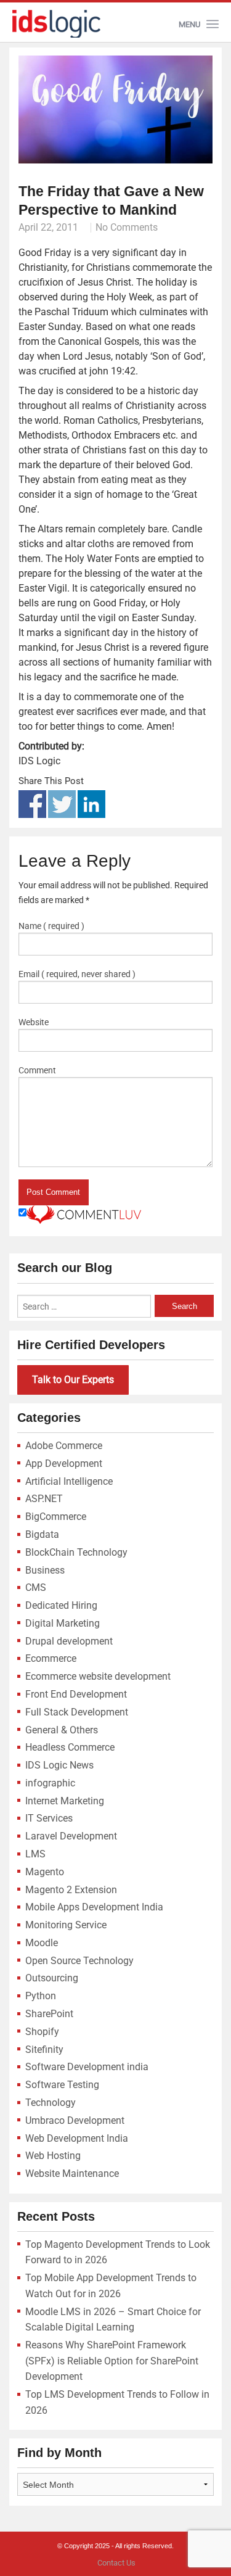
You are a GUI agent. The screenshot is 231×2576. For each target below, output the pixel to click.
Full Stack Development (77, 1712)
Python (41, 1996)
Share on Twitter (62, 804)
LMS (35, 1854)
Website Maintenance (72, 2173)
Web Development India (77, 2138)
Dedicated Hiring (61, 1605)
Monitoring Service (66, 1925)
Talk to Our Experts (73, 1380)
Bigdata (42, 1534)
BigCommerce (56, 1517)
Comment (37, 1070)
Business (45, 1570)
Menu (189, 24)
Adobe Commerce (64, 1446)
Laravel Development (71, 1836)
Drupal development (69, 1641)
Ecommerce (51, 1658)
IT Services (49, 1818)
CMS (36, 1587)
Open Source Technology (79, 1961)
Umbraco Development (75, 2120)
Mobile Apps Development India (94, 1907)
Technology (51, 2103)
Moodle (42, 1943)
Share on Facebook (32, 804)
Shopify (42, 2032)
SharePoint (49, 2014)
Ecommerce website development (98, 1676)
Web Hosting (53, 2156)
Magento (45, 1872)
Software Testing (62, 2085)
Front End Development (76, 1694)
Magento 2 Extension (71, 1890)
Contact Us (116, 2563)
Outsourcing (52, 1978)
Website (34, 1022)
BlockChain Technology (76, 1552)
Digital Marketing (63, 1623)
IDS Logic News (59, 1765)
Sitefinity (44, 2050)
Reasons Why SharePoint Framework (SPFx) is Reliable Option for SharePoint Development (112, 2361)
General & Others (62, 1730)
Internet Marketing (65, 1801)
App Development (64, 1463)
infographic (50, 1783)
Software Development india (87, 2067)
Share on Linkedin (91, 804)
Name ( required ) (51, 926)
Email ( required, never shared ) (77, 974)
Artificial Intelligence (69, 1481)
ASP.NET (44, 1499)
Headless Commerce (70, 1747)
